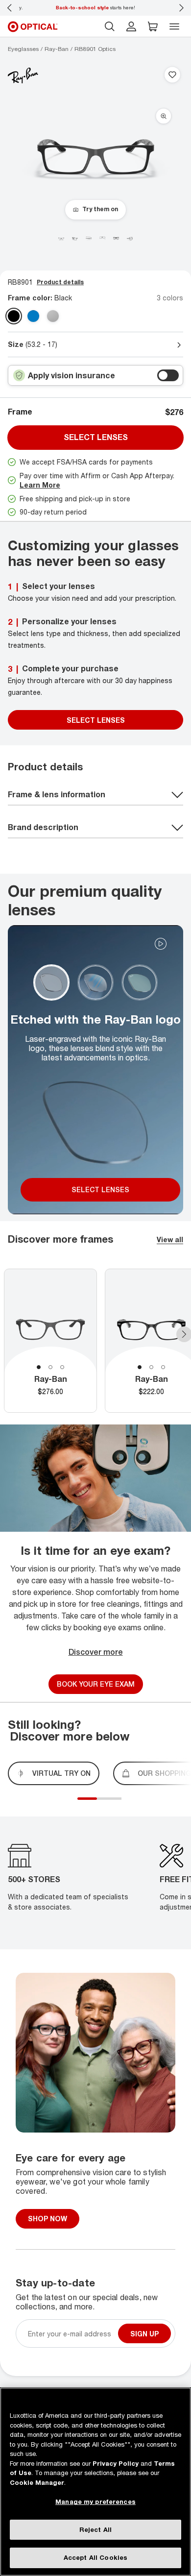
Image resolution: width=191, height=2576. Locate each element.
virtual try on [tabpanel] (61, 1773)
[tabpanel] (50, 1341)
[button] (153, 26)
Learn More (40, 485)
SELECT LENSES (96, 720)
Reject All (95, 2529)
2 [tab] (50, 1367)
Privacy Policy (116, 2463)
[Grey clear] (53, 316)
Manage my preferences (95, 2502)
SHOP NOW (48, 2219)
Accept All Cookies (95, 2557)
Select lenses (96, 437)
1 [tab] (39, 1367)
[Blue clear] (33, 316)
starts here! (95, 7)
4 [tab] (114, 1804)
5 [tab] (119, 1804)
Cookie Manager (37, 2482)
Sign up (144, 2333)
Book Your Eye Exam (96, 1684)
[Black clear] (14, 316)
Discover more (96, 1652)
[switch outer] (168, 375)
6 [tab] (124, 1804)
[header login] (131, 26)
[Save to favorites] (172, 75)
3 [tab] (62, 1367)
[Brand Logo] (23, 75)
